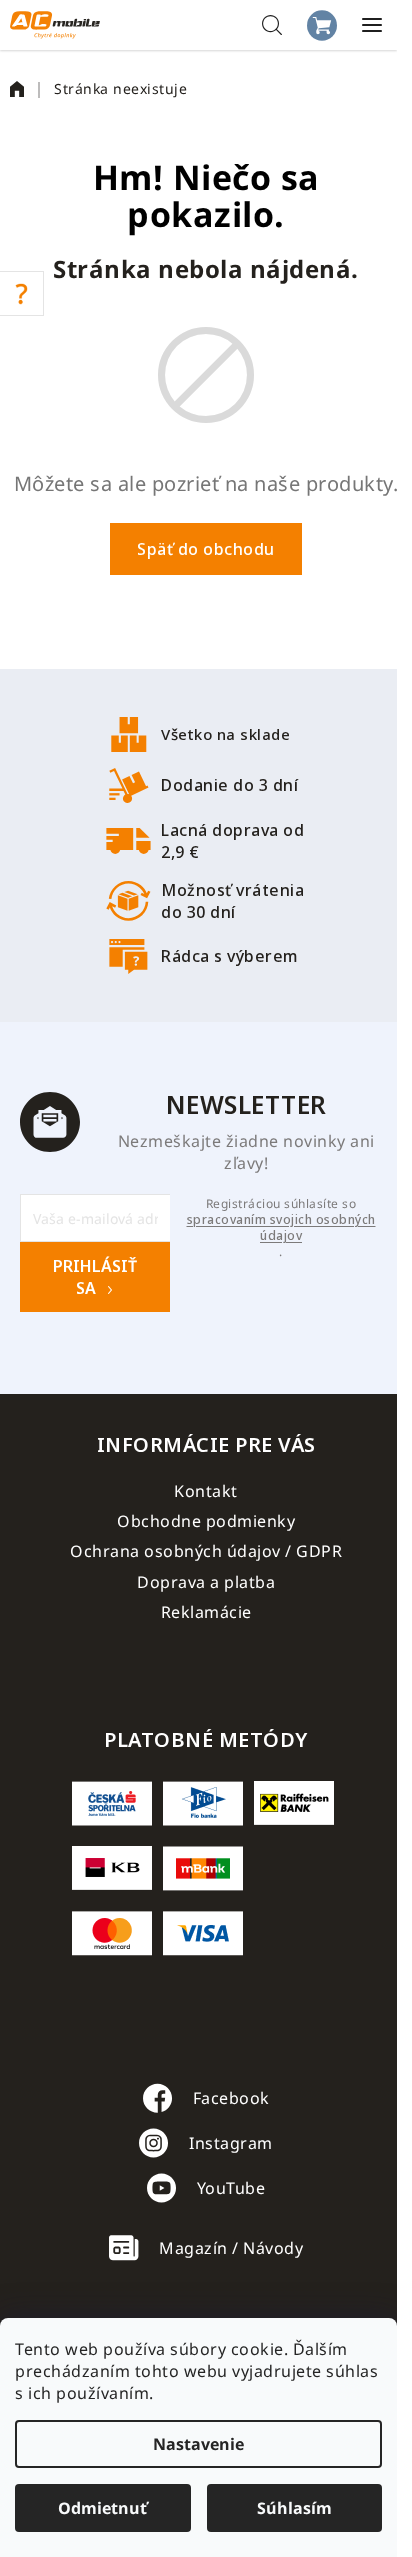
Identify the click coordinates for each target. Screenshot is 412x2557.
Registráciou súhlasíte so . (281, 1228)
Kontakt (206, 1491)
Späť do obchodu (206, 549)
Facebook (231, 2098)
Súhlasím (294, 2508)
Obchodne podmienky (206, 1521)
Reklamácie (206, 1612)
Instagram (231, 2143)
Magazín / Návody (231, 2248)
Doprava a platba (206, 1582)
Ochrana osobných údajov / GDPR (206, 1551)
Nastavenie (198, 2444)
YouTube (231, 2188)
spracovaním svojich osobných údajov (281, 1228)
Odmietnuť (102, 2508)
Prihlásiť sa (95, 1277)
